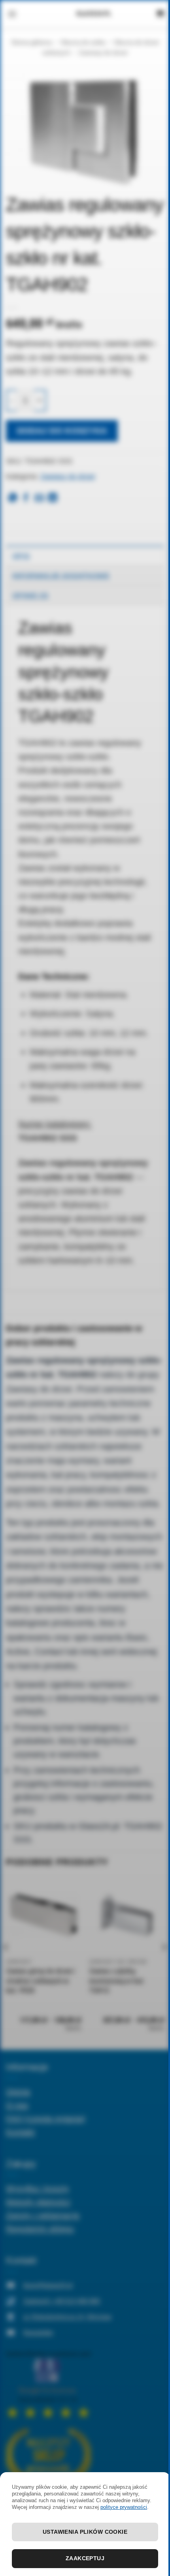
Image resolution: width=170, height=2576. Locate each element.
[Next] (164, 1963)
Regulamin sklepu (40, 2228)
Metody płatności (38, 2202)
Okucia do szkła (83, 42)
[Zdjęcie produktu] (85, 128)
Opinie (18, 2091)
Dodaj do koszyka (62, 431)
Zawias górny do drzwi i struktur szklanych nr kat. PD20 (40, 1981)
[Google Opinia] (48, 2384)
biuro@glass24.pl (48, 2285)
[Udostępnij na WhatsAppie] (13, 498)
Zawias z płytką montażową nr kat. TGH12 (117, 1981)
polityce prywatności (124, 2507)
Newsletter (38, 2333)
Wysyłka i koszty (38, 2188)
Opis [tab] (21, 556)
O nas (17, 2105)
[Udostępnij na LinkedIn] (53, 498)
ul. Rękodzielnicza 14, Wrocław (67, 2317)
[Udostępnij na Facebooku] (26, 498)
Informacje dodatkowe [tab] (61, 576)
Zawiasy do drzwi (103, 53)
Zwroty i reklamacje (43, 2215)
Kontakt (20, 2132)
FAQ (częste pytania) (46, 2118)
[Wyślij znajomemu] (39, 498)
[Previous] (6, 1963)
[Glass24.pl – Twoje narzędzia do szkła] (94, 14)
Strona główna (31, 42)
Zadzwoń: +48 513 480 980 (62, 2301)
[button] (12, 14)
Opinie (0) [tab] (30, 595)
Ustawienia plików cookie (85, 2532)
